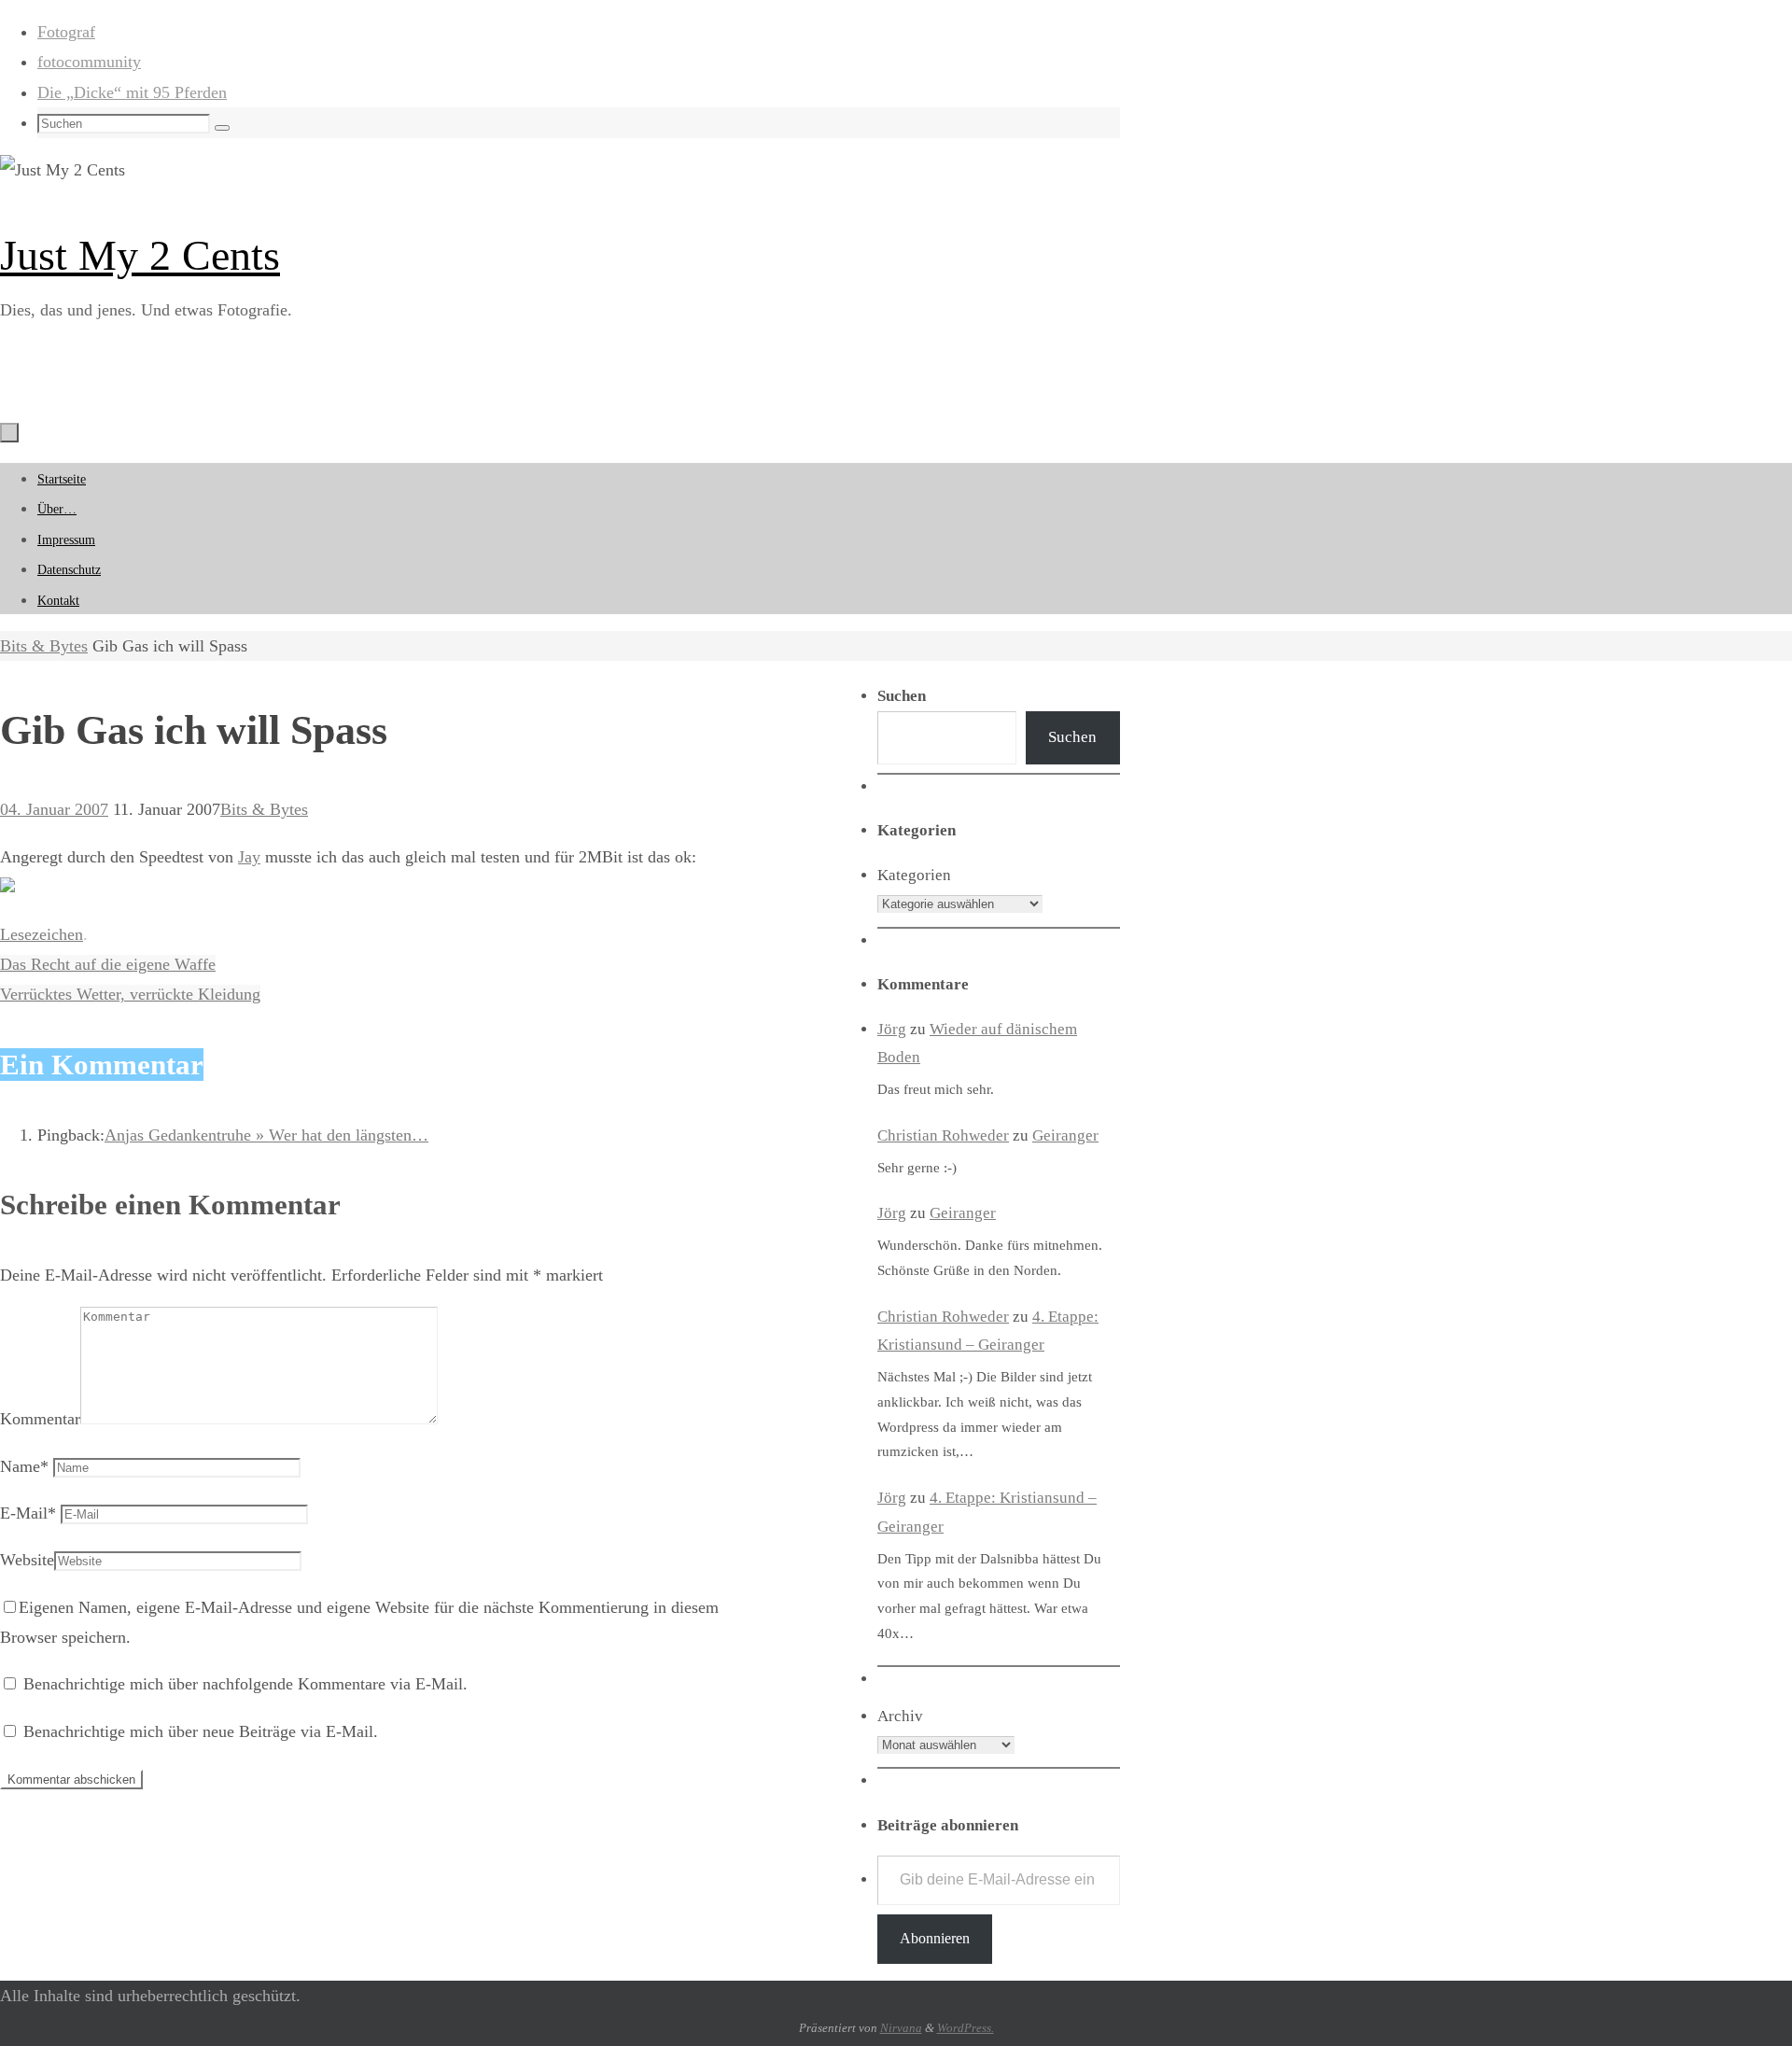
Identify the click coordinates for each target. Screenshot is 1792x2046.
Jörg (892, 1029)
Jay (249, 857)
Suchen (1072, 737)
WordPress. (966, 2028)
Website (27, 1560)
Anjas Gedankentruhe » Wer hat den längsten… (266, 1135)
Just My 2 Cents (140, 255)
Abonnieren (935, 1938)
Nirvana (901, 2028)
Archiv (900, 1716)
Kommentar (40, 1419)
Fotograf (66, 32)
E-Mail (28, 1513)
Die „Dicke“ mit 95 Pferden (132, 92)
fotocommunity (89, 62)
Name (24, 1466)
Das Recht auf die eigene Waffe (108, 964)
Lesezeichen (42, 934)
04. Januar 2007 (54, 809)
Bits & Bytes (44, 646)
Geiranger (1065, 1135)
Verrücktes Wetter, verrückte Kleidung (130, 994)
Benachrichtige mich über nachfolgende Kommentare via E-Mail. (245, 1684)
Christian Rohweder (943, 1135)
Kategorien (914, 875)
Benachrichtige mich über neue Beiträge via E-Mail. (201, 1731)
